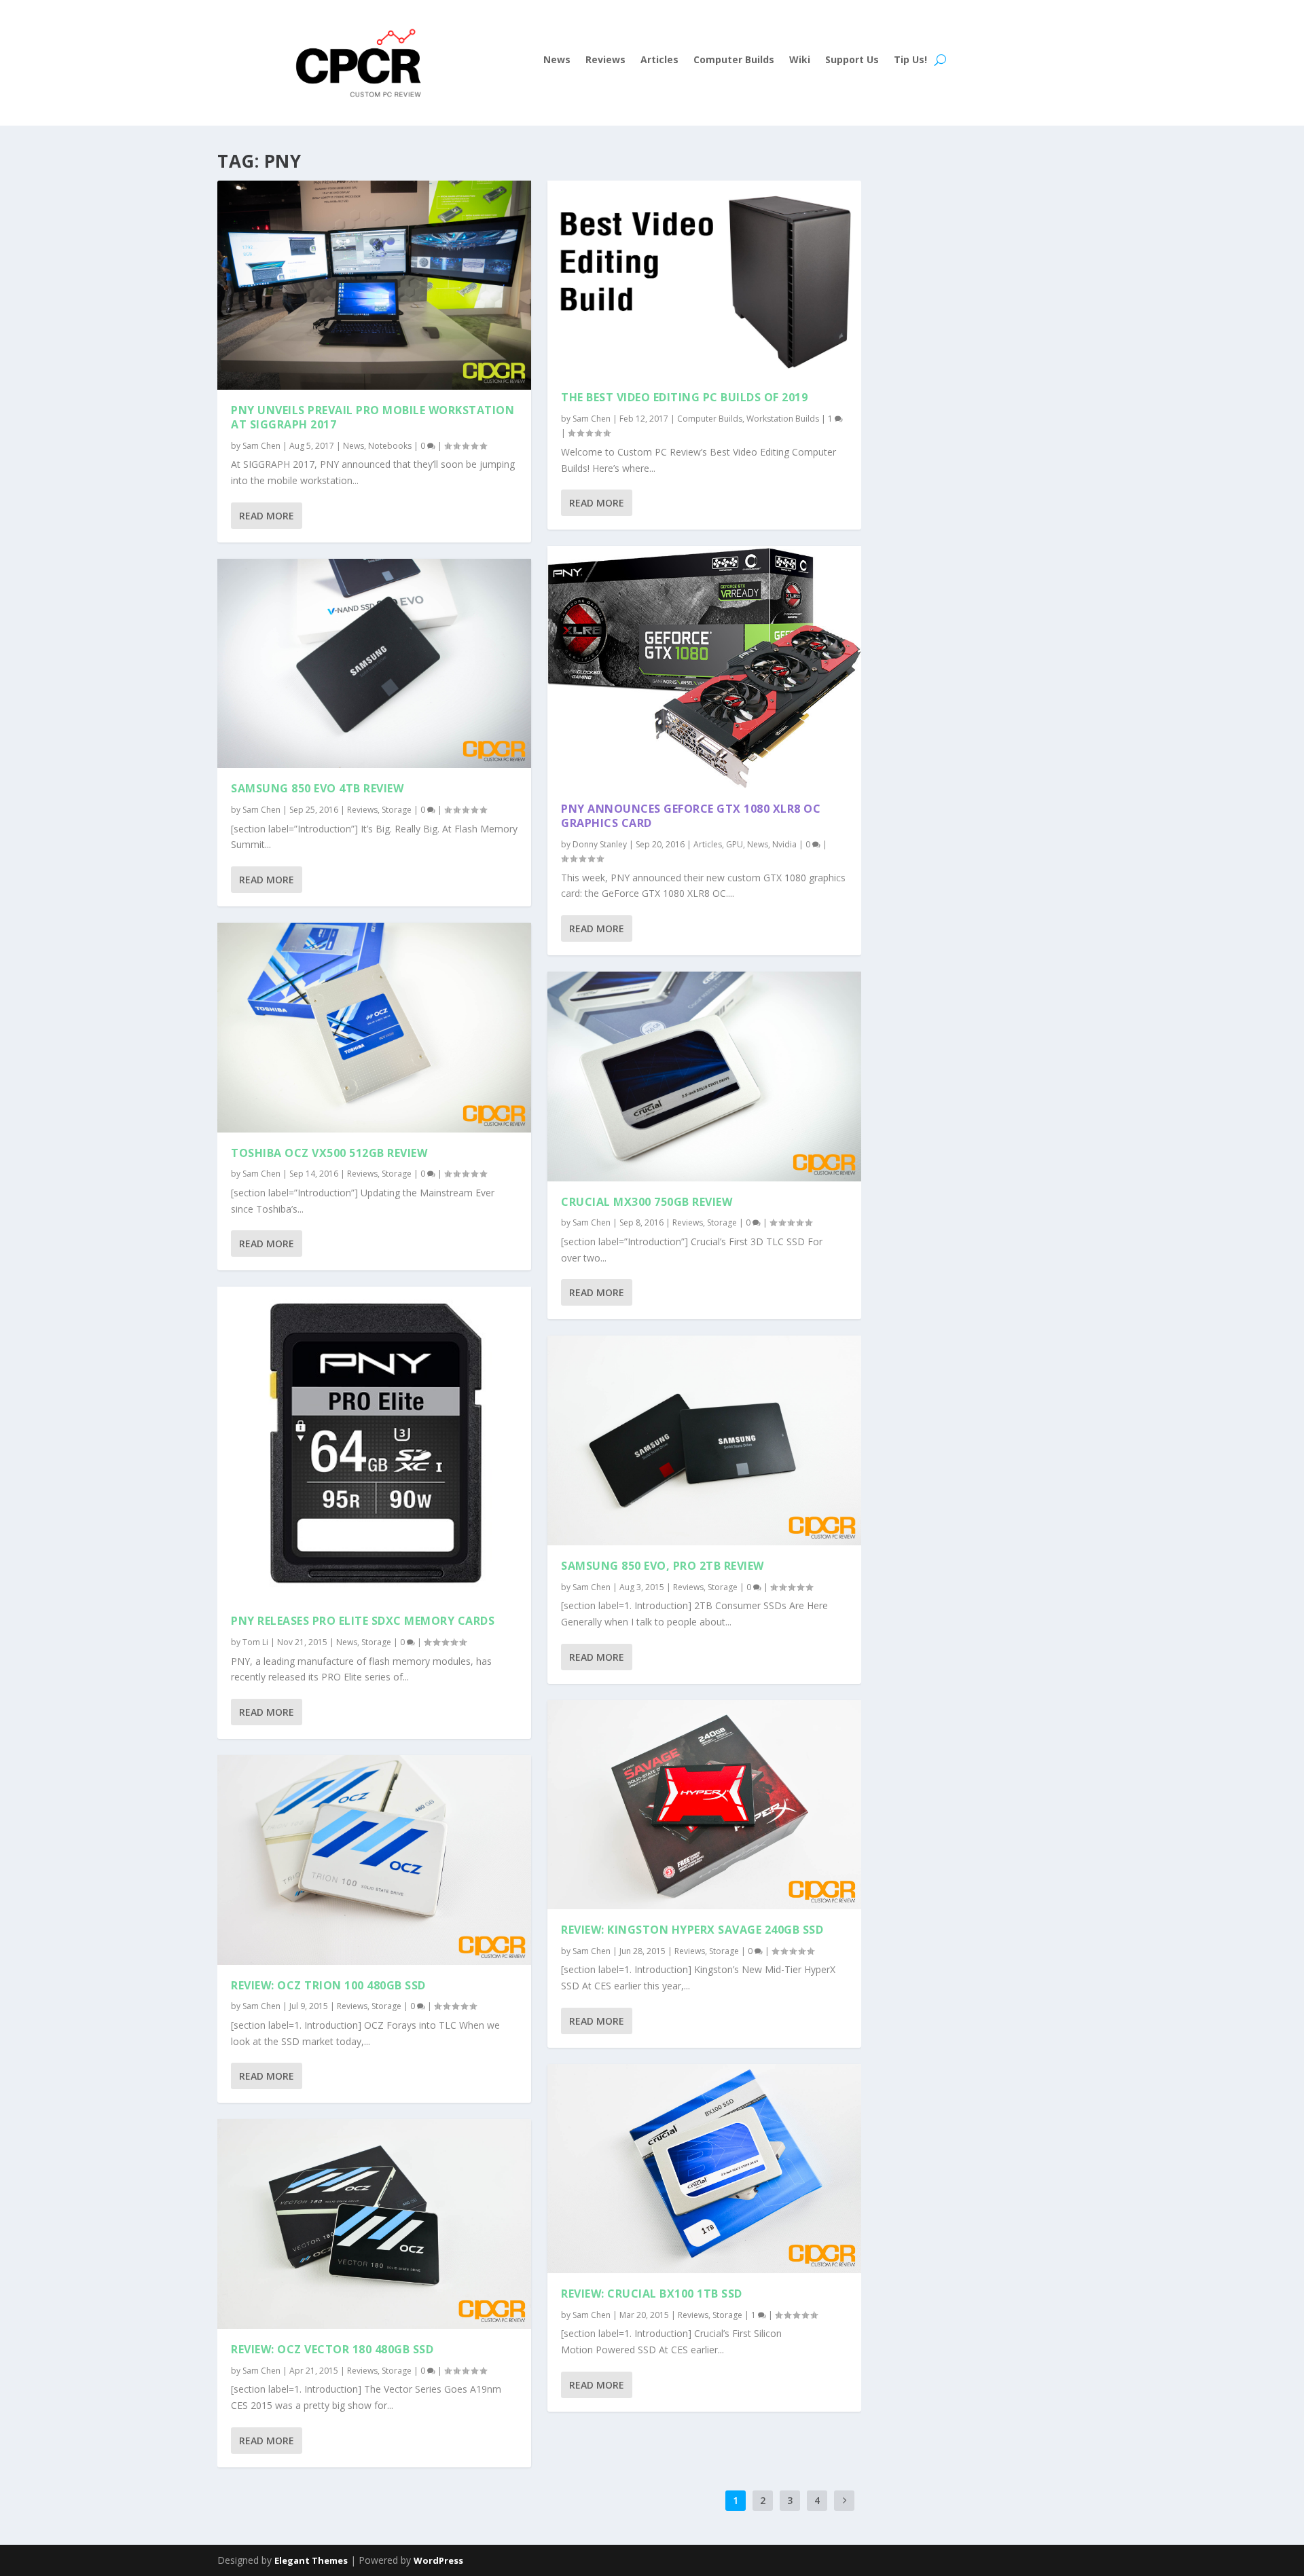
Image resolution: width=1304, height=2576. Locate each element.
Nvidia (784, 844)
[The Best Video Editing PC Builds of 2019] (704, 279)
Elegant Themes (311, 2560)
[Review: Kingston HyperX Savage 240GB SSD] (704, 1805)
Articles (659, 60)
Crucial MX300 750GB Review (647, 1202)
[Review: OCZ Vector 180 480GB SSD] (374, 2224)
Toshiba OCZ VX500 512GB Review (329, 1153)
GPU (735, 844)
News (557, 60)
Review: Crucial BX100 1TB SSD (652, 2294)
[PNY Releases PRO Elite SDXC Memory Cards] (374, 1443)
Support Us (852, 60)
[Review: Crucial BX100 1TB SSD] (704, 2169)
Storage (397, 810)
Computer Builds (734, 60)
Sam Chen (261, 446)
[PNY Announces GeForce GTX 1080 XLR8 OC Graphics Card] (704, 667)
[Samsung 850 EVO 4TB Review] (374, 663)
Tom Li (255, 1642)
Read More (267, 516)
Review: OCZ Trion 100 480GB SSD (328, 1985)
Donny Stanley (600, 844)
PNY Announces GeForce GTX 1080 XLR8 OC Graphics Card (691, 816)
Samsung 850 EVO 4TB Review (317, 788)
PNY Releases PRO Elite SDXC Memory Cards (363, 1621)
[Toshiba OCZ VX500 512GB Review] (374, 1027)
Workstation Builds (783, 419)
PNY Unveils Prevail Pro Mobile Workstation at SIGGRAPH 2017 (373, 417)
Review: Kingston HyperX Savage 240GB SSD (692, 1930)
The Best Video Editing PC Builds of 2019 (684, 397)
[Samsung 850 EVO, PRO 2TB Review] (704, 1440)
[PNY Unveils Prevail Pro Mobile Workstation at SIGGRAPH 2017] (374, 285)
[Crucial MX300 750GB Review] (704, 1076)
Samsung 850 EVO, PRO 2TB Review (663, 1566)
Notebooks (390, 446)
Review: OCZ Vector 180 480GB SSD (332, 2349)
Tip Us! (910, 60)
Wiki (800, 60)
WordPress (438, 2560)
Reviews (605, 60)
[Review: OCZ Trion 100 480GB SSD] (374, 1860)
